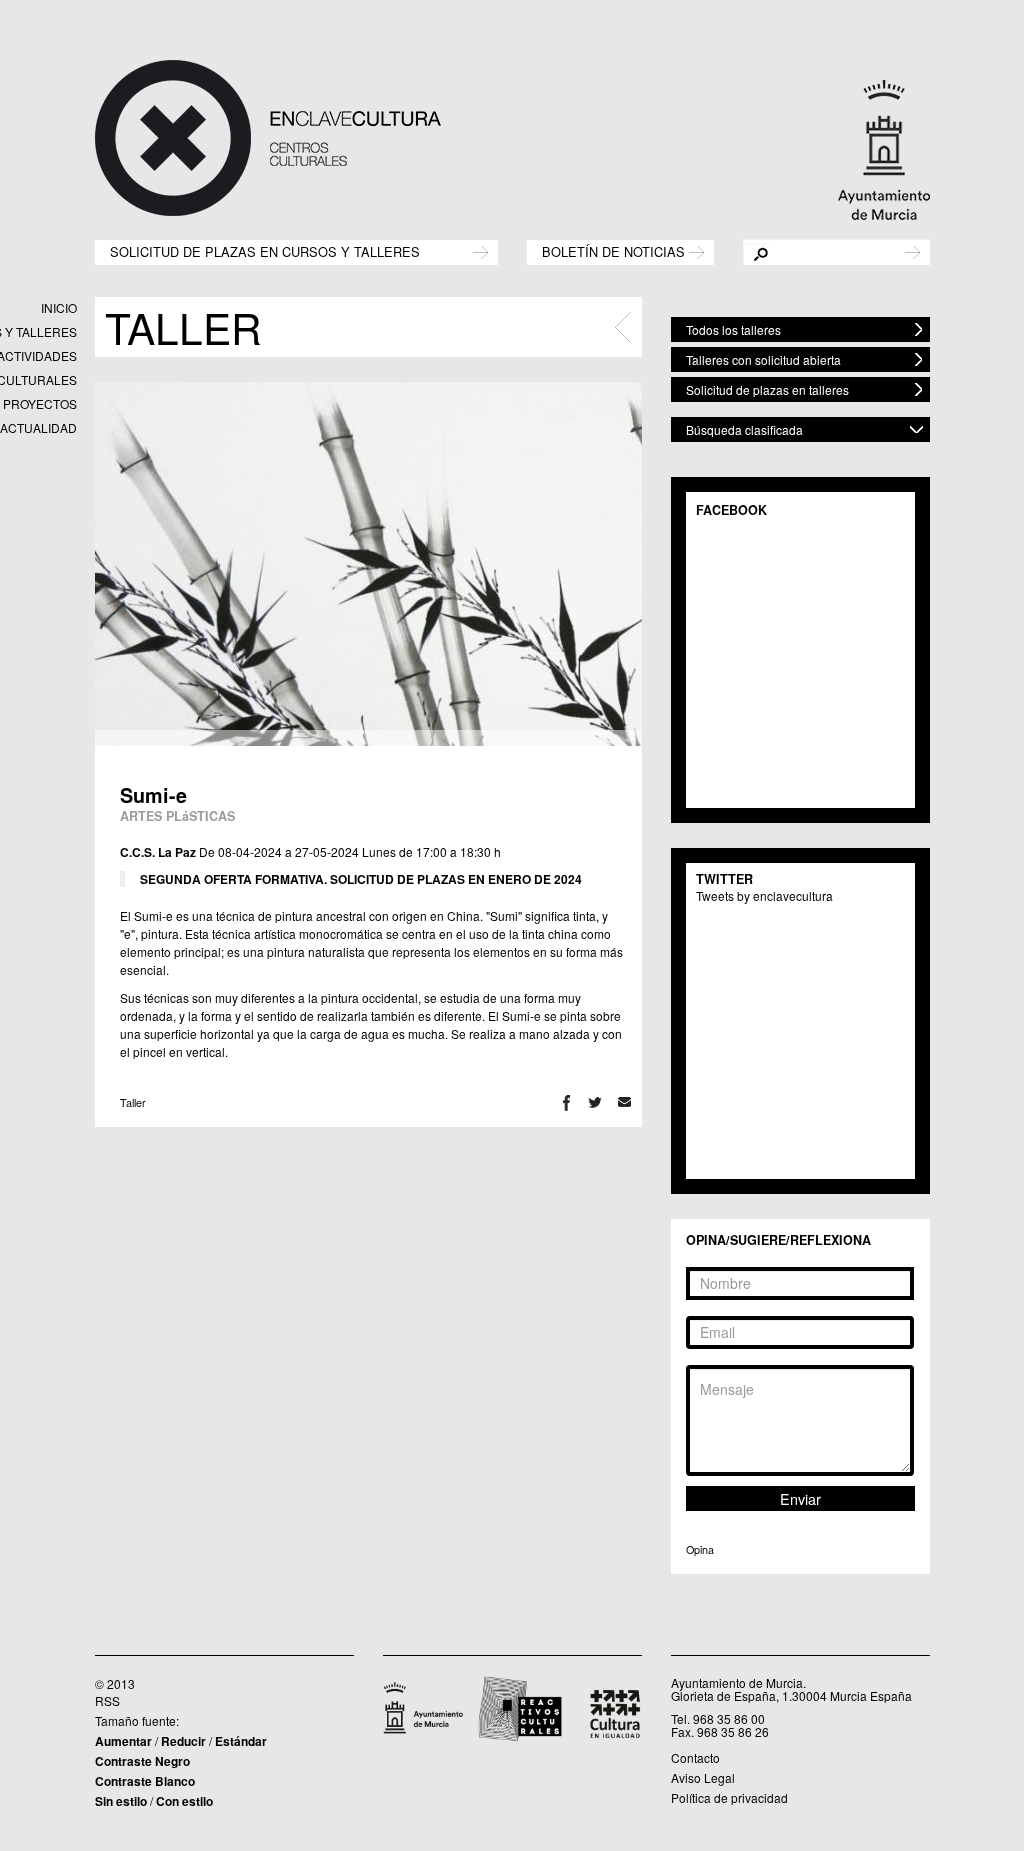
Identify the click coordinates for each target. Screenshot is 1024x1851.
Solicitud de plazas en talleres (767, 389)
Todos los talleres (733, 329)
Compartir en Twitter (595, 1102)
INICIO (59, 307)
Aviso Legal (703, 1777)
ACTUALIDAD (38, 427)
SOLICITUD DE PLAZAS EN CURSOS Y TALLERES (265, 250)
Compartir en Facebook (566, 1102)
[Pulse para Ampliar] (368, 564)
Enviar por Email (624, 1102)
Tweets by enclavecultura (764, 895)
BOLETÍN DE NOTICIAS (613, 250)
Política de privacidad (729, 1797)
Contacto (695, 1757)
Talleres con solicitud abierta (763, 359)
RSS (107, 1700)
